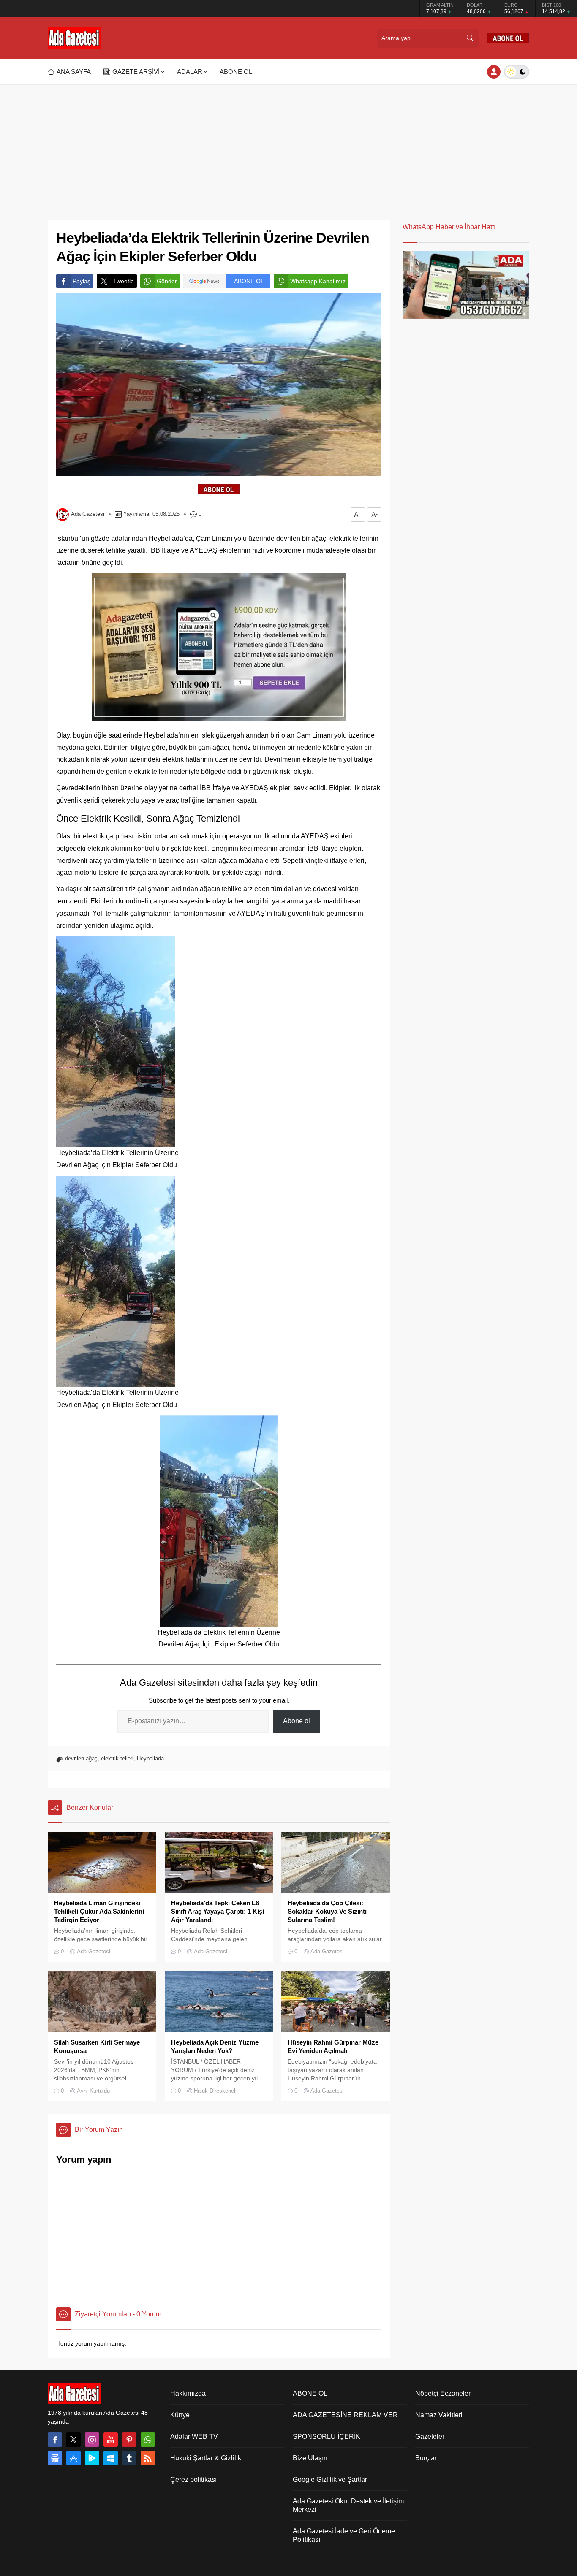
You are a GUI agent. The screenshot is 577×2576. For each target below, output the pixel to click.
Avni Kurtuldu (93, 2091)
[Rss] (148, 2458)
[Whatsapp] (148, 2440)
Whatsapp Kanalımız (318, 281)
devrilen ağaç (81, 1758)
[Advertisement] (288, 148)
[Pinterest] (129, 2440)
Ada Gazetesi (88, 514)
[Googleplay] (92, 2458)
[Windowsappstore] (111, 2458)
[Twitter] (73, 2440)
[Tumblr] (129, 2458)
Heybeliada (150, 1758)
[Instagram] (92, 2440)
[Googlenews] (55, 2458)
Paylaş (82, 281)
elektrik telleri (117, 1758)
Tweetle (124, 281)
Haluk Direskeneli (215, 2091)
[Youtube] (111, 2440)
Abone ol (297, 1721)
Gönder (167, 281)
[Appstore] (73, 2458)
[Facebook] (55, 2440)
